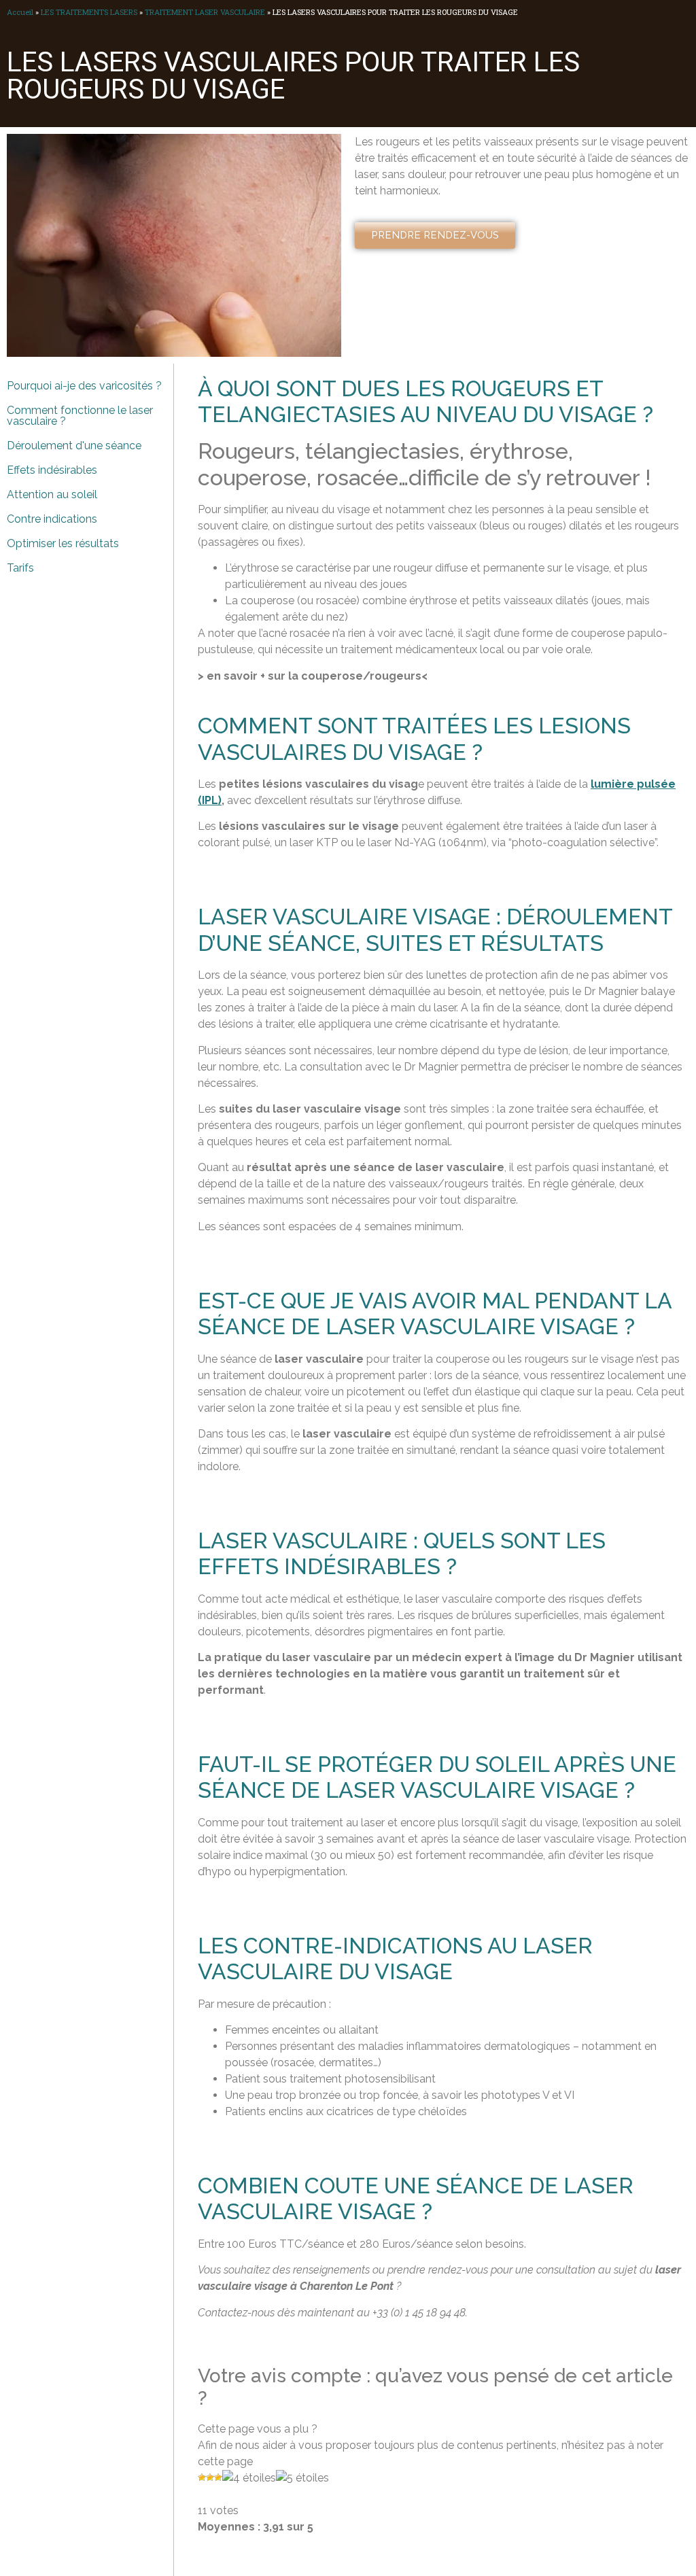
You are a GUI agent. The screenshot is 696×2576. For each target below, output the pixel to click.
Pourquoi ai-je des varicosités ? (84, 386)
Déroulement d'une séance (74, 446)
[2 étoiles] (210, 2477)
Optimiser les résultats (63, 543)
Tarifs (20, 568)
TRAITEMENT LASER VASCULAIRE (205, 12)
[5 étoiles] (302, 2478)
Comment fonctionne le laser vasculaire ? (80, 416)
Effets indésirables (52, 470)
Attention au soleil (52, 494)
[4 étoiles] (249, 2478)
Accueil (20, 12)
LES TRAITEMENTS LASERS (89, 12)
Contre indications (52, 519)
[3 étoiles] (218, 2477)
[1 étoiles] (202, 2477)
